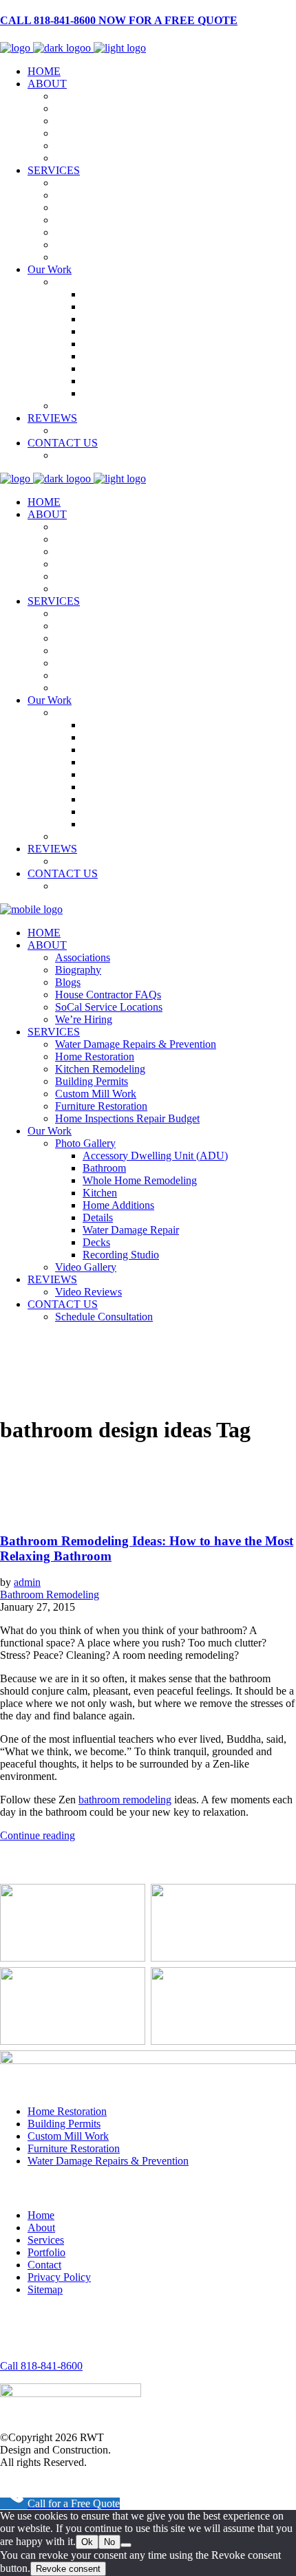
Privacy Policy (59, 2277)
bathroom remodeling (125, 1800)
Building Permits (64, 2124)
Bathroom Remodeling (50, 1595)
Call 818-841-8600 (41, 2366)
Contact (44, 2265)
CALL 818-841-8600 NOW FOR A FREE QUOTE (119, 20)
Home (41, 2215)
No (109, 2542)
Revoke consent (68, 2569)
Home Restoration (67, 2111)
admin (27, 1582)
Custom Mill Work (68, 2136)
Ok (87, 2542)
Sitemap (45, 2289)
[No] (126, 2545)
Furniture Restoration (74, 2148)
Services (46, 2240)
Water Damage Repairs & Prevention (108, 2161)
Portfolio (46, 2252)
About (41, 2228)
